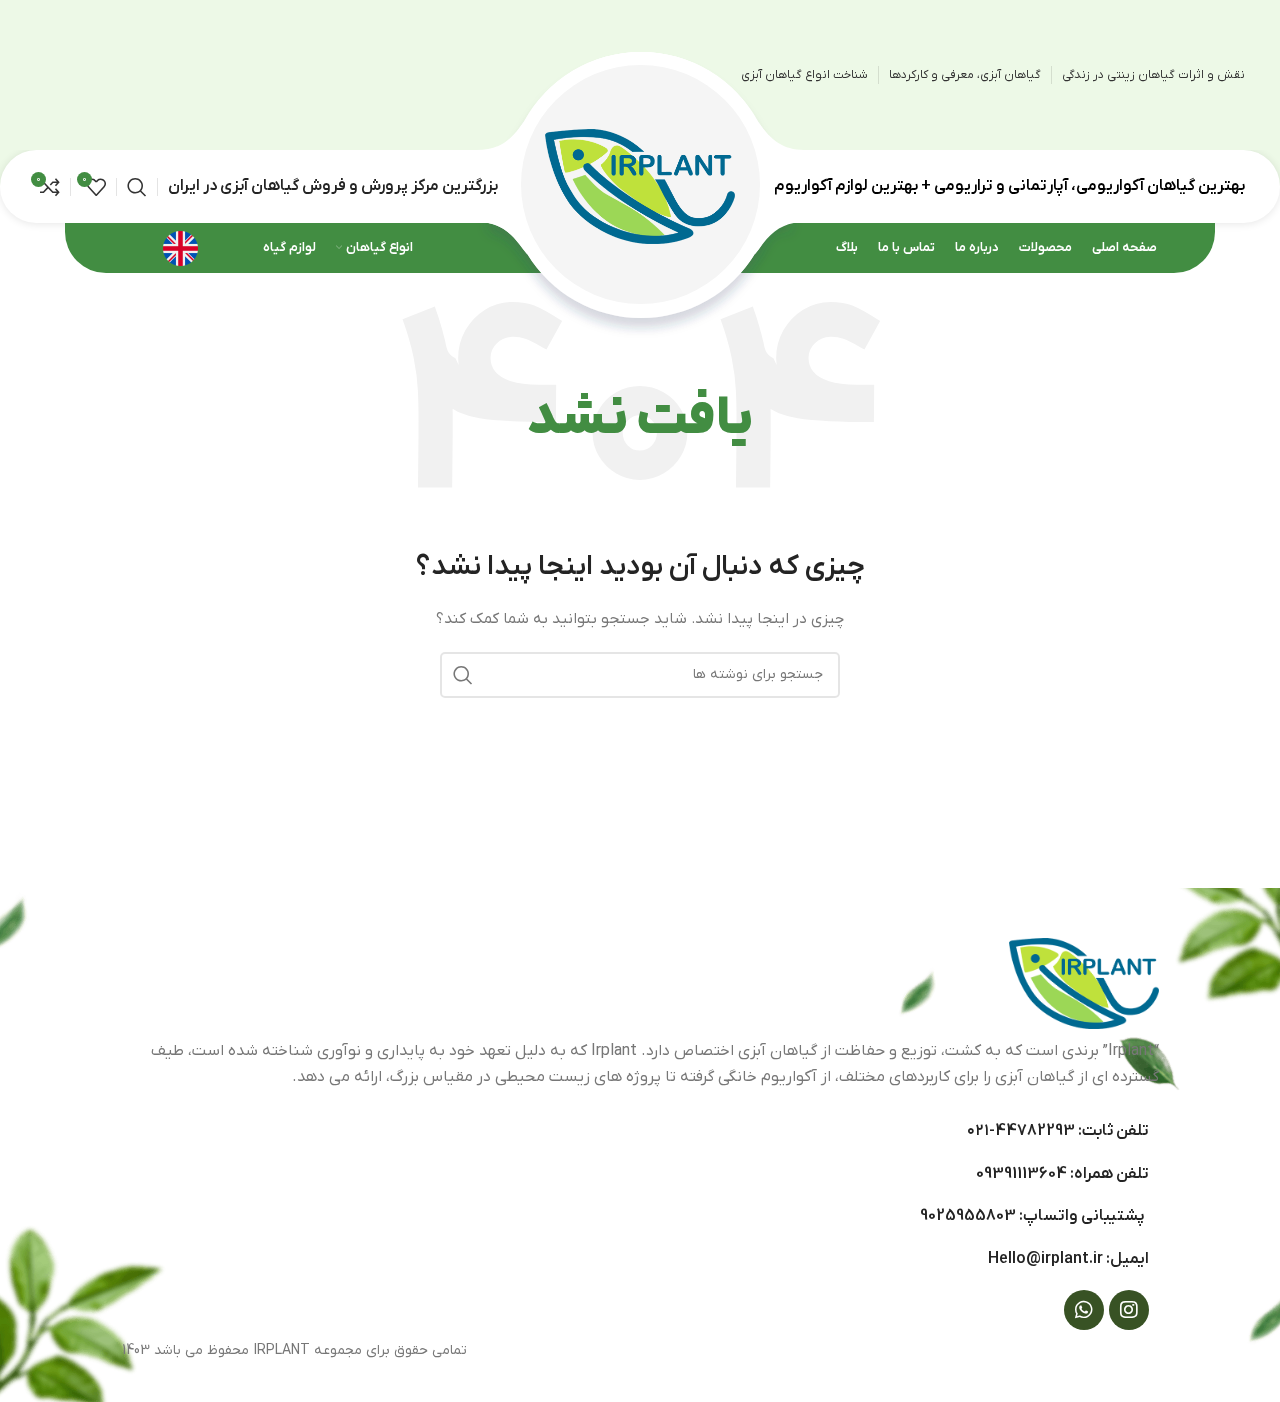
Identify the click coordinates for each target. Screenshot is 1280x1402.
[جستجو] (137, 187)
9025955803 (968, 1216)
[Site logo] (640, 185)
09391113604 (1021, 1174)
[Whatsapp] (1084, 1310)
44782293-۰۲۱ (1021, 1131)
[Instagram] (1129, 1310)
